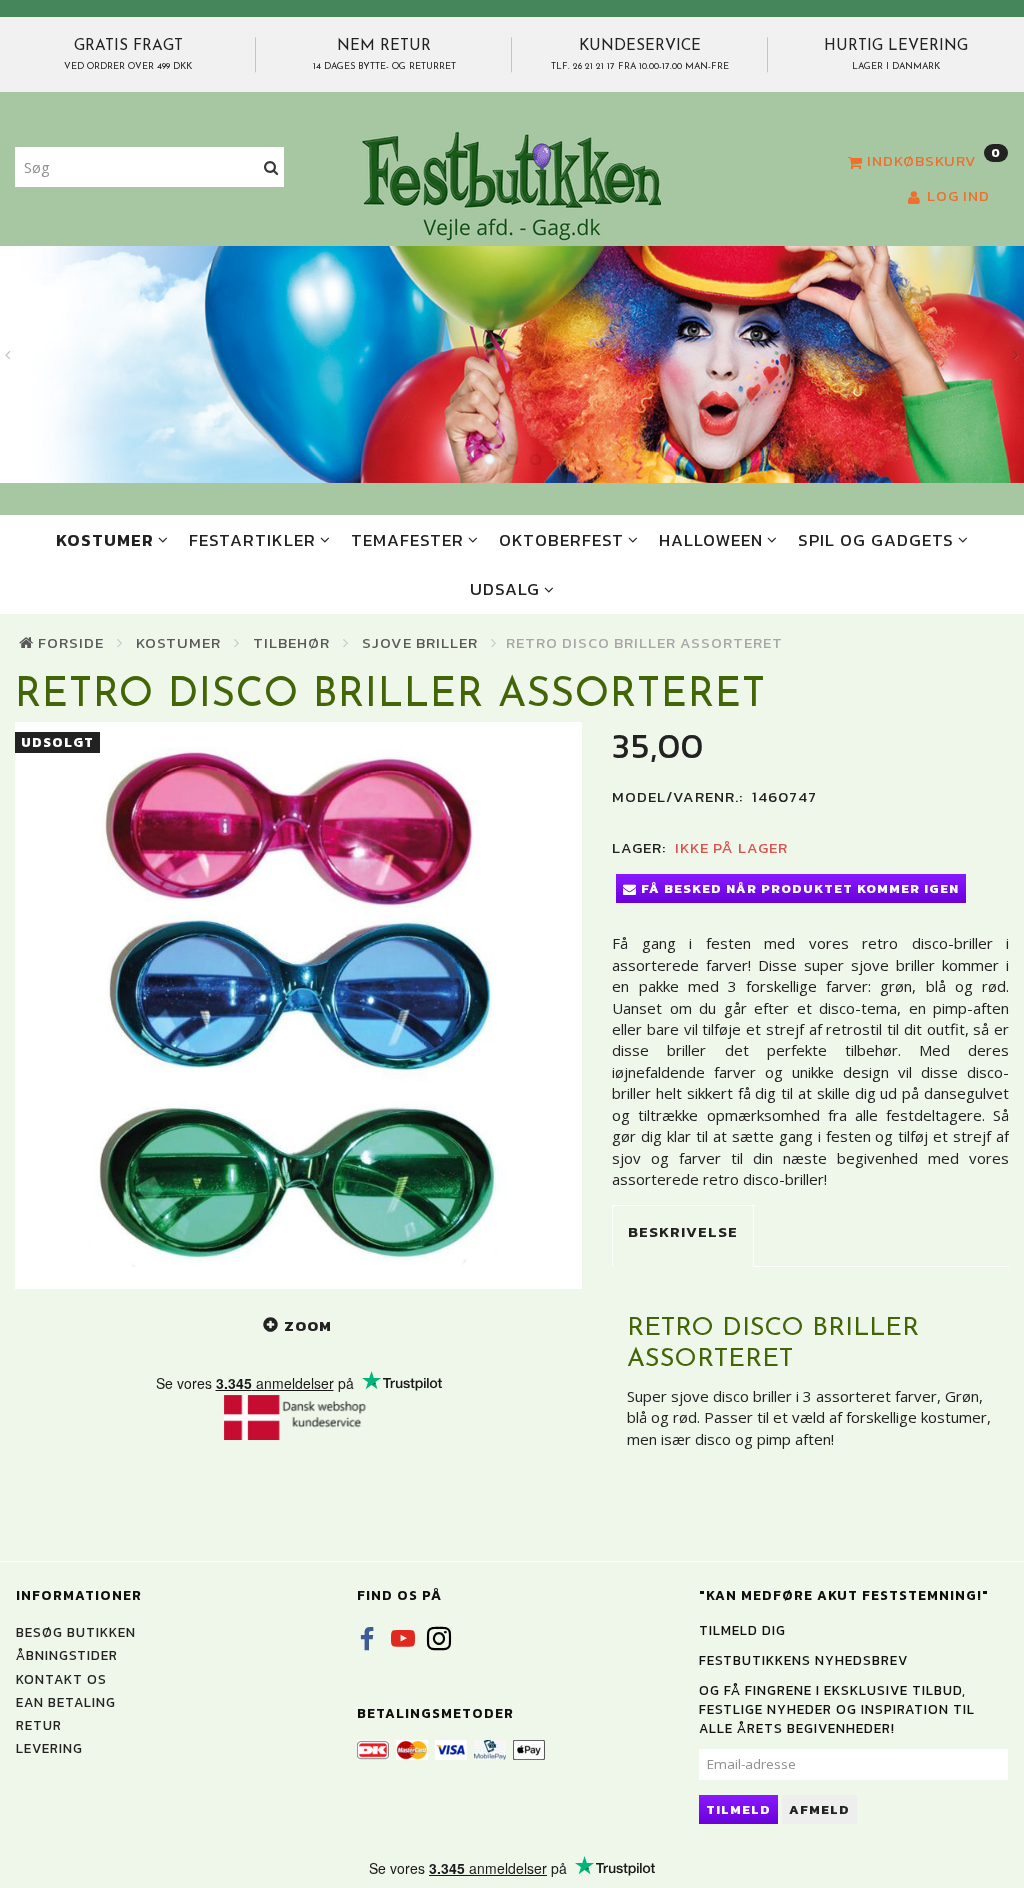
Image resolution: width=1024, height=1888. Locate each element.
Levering (49, 1748)
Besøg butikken (76, 1632)
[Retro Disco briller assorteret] (298, 1005)
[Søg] (271, 167)
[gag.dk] (511, 185)
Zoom (308, 1325)
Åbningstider (67, 1655)
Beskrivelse (683, 1231)
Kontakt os (61, 1679)
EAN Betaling (66, 1702)
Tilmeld (738, 1809)
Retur (39, 1725)
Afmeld (819, 1809)
